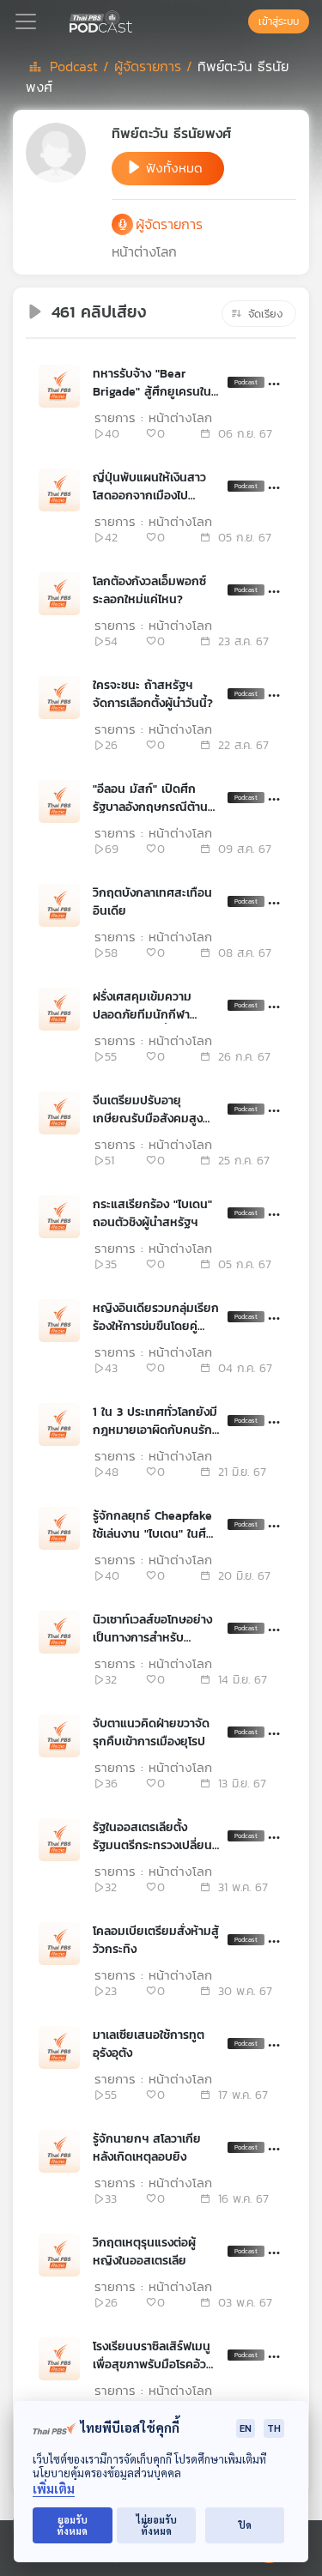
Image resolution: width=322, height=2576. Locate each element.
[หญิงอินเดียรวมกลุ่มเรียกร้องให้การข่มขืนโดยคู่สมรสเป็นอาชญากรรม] (59, 1321)
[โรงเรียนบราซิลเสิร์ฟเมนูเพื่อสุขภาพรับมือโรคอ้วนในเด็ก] (59, 2359)
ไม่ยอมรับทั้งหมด (157, 2525)
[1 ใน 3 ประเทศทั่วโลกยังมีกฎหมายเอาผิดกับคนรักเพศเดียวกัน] (59, 1424)
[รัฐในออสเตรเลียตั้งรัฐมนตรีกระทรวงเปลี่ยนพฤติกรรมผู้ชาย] (59, 1840)
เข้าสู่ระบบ (279, 21)
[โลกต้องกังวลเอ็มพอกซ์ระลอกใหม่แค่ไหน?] (59, 594)
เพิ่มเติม (54, 2489)
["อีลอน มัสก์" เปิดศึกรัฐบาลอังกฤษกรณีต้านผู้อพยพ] (59, 801)
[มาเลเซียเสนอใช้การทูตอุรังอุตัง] (59, 2047)
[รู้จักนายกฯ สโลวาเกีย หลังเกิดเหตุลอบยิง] (59, 2151)
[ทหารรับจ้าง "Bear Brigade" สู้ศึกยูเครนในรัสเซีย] (59, 386)
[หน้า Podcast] (136, 20)
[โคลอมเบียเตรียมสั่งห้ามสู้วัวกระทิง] (59, 1944)
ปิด (245, 2525)
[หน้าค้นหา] (240, 21)
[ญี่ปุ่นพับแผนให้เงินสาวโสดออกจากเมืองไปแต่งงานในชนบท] (59, 490)
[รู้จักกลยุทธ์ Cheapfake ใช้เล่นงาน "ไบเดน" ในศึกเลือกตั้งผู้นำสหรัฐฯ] (59, 1528)
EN (246, 2428)
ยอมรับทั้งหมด (72, 2525)
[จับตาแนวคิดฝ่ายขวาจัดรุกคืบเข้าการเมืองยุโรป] (59, 1736)
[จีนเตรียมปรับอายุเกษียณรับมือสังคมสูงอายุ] (59, 1113)
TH (274, 2428)
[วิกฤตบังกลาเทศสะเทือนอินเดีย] (59, 905)
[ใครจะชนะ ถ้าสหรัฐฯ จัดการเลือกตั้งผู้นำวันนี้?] (59, 698)
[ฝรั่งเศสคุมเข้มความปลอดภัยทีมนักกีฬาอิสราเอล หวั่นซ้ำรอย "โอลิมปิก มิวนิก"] (59, 1009)
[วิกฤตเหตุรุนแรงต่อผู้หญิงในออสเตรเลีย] (59, 2255)
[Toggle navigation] (26, 21)
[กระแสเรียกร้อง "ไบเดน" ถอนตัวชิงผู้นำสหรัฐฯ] (59, 1217)
